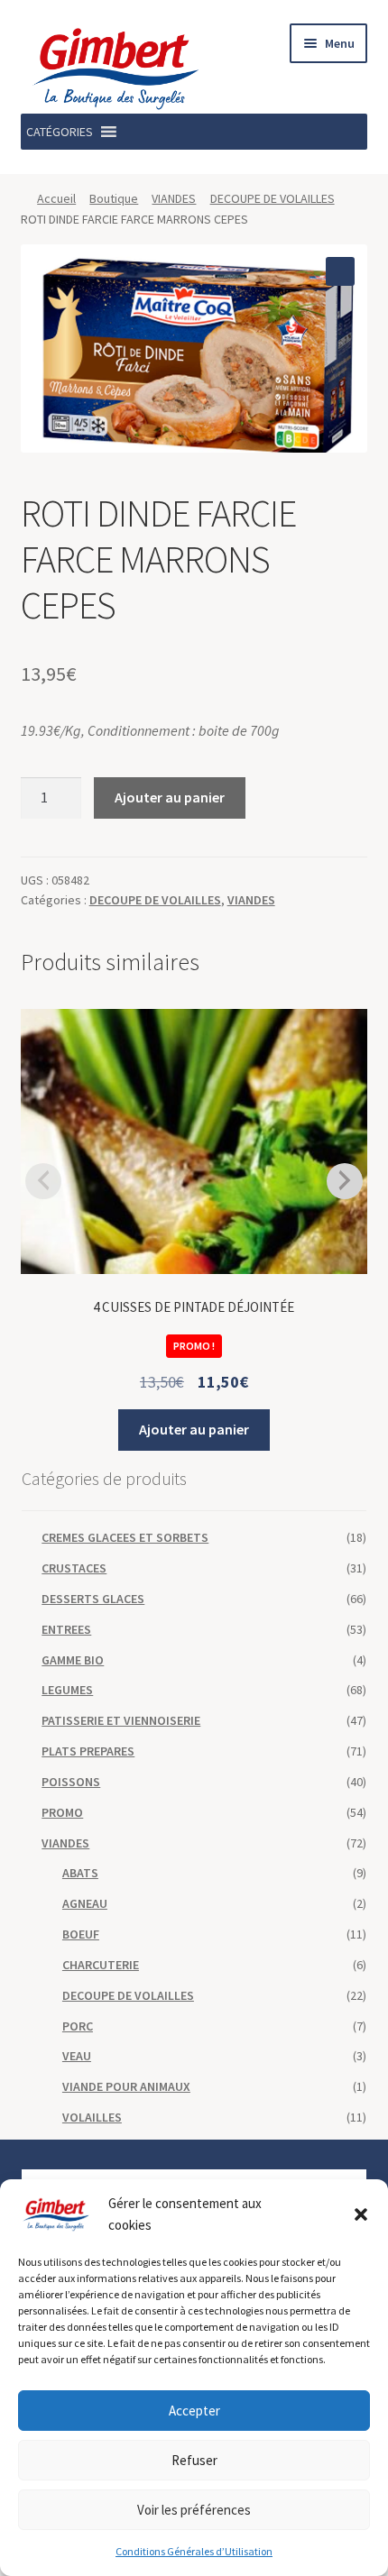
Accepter (194, 2411)
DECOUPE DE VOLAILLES (273, 198)
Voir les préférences (194, 2510)
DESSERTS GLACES (93, 1599)
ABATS (80, 1873)
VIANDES (174, 198)
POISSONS (71, 1782)
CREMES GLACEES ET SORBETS (125, 1537)
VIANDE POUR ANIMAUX (126, 2086)
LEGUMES (67, 1690)
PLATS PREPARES (88, 1751)
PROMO (62, 1812)
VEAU (77, 2056)
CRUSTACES (74, 1568)
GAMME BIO (73, 1660)
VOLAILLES (92, 2117)
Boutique (114, 198)
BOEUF (81, 1934)
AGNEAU (85, 1903)
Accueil (56, 198)
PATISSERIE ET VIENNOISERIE (121, 1720)
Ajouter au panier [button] (194, 1429)
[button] (361, 2214)
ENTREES (66, 1629)
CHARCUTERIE (101, 1965)
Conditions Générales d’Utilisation (194, 2551)
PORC (78, 2026)
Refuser (194, 2460)
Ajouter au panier (170, 797)
